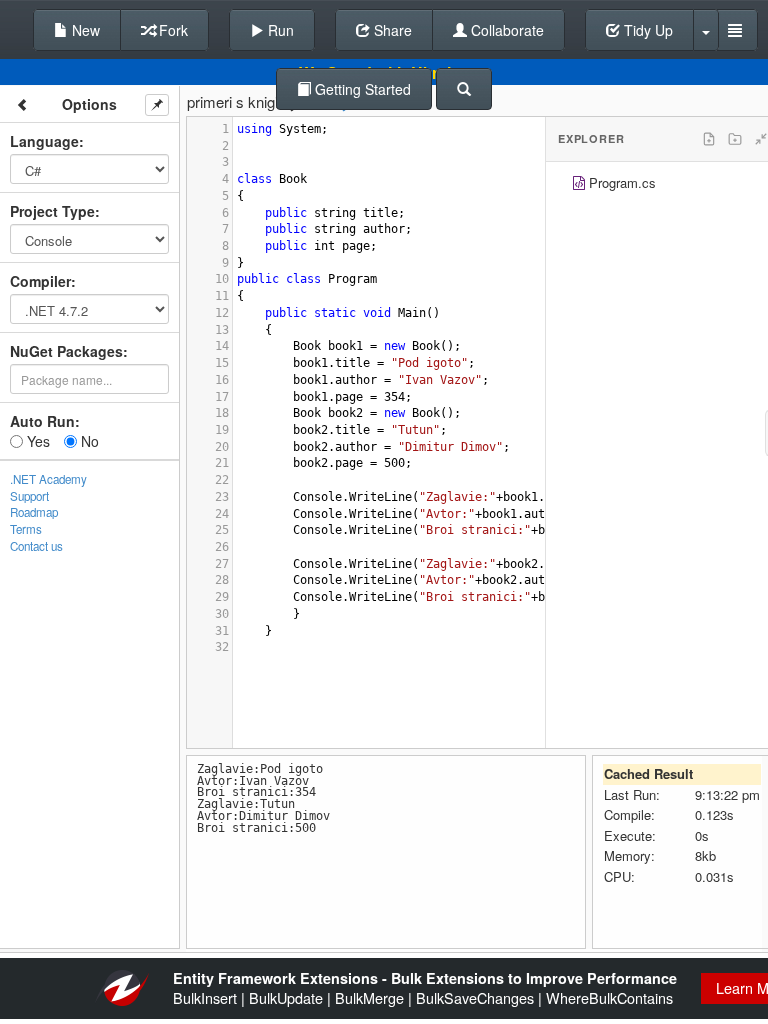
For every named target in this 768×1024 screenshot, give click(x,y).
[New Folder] (735, 139)
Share (391, 30)
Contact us (36, 546)
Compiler (40, 281)
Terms (26, 529)
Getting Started (361, 89)
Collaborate (505, 30)
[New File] (709, 139)
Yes (36, 441)
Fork (171, 30)
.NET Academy (48, 479)
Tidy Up (646, 30)
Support (29, 496)
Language (44, 141)
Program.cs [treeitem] (622, 182)
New (84, 30)
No (88, 441)
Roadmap (34, 512)
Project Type (52, 211)
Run (279, 30)
